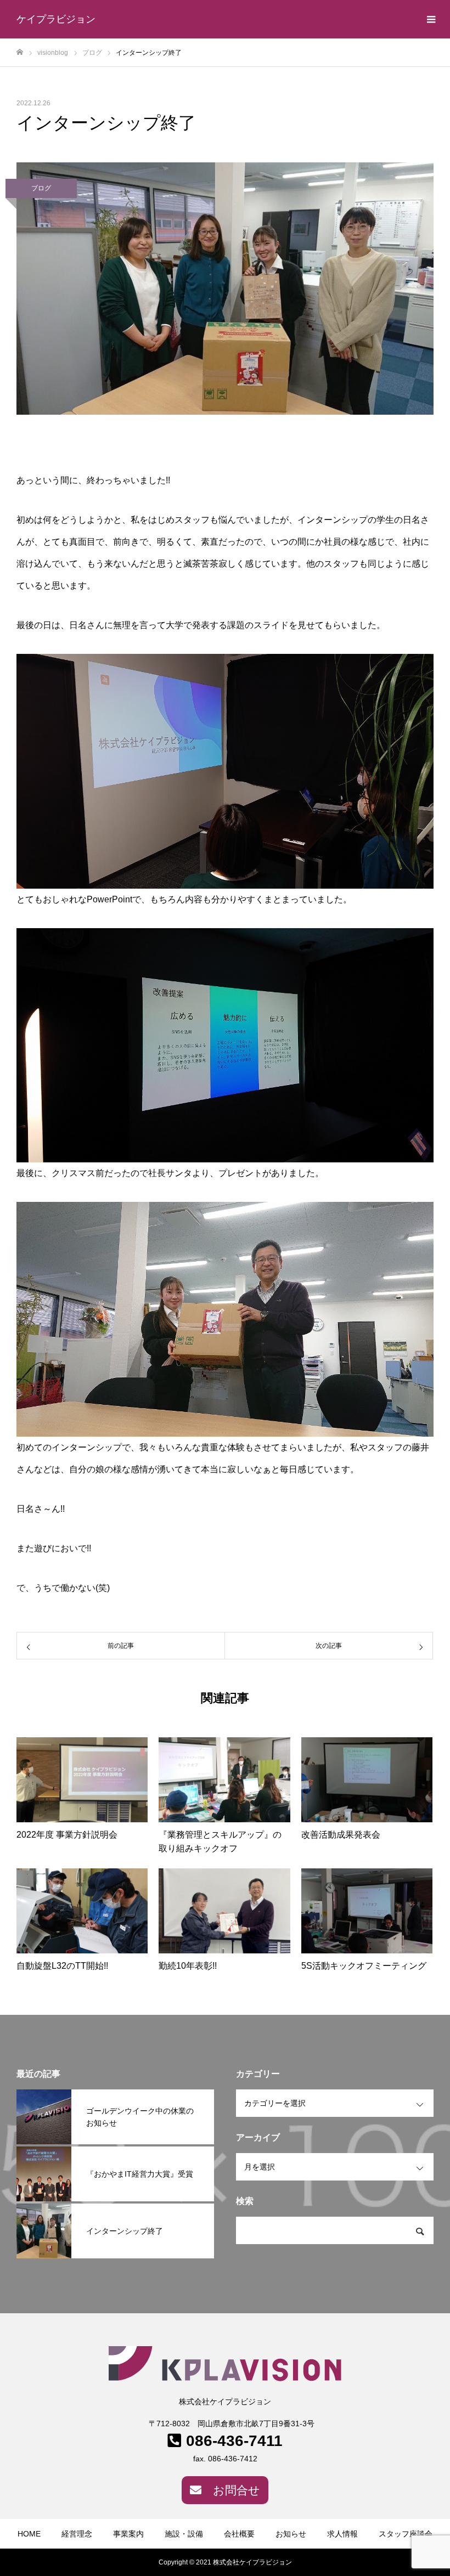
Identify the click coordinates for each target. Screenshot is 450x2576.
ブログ (41, 188)
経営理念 (77, 2534)
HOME (29, 2534)
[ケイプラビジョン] (225, 2364)
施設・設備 (184, 2534)
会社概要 (239, 2534)
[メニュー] (431, 19)
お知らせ (291, 2534)
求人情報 (342, 2534)
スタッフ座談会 (406, 2534)
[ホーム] (20, 52)
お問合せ (237, 2490)
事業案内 (128, 2534)
